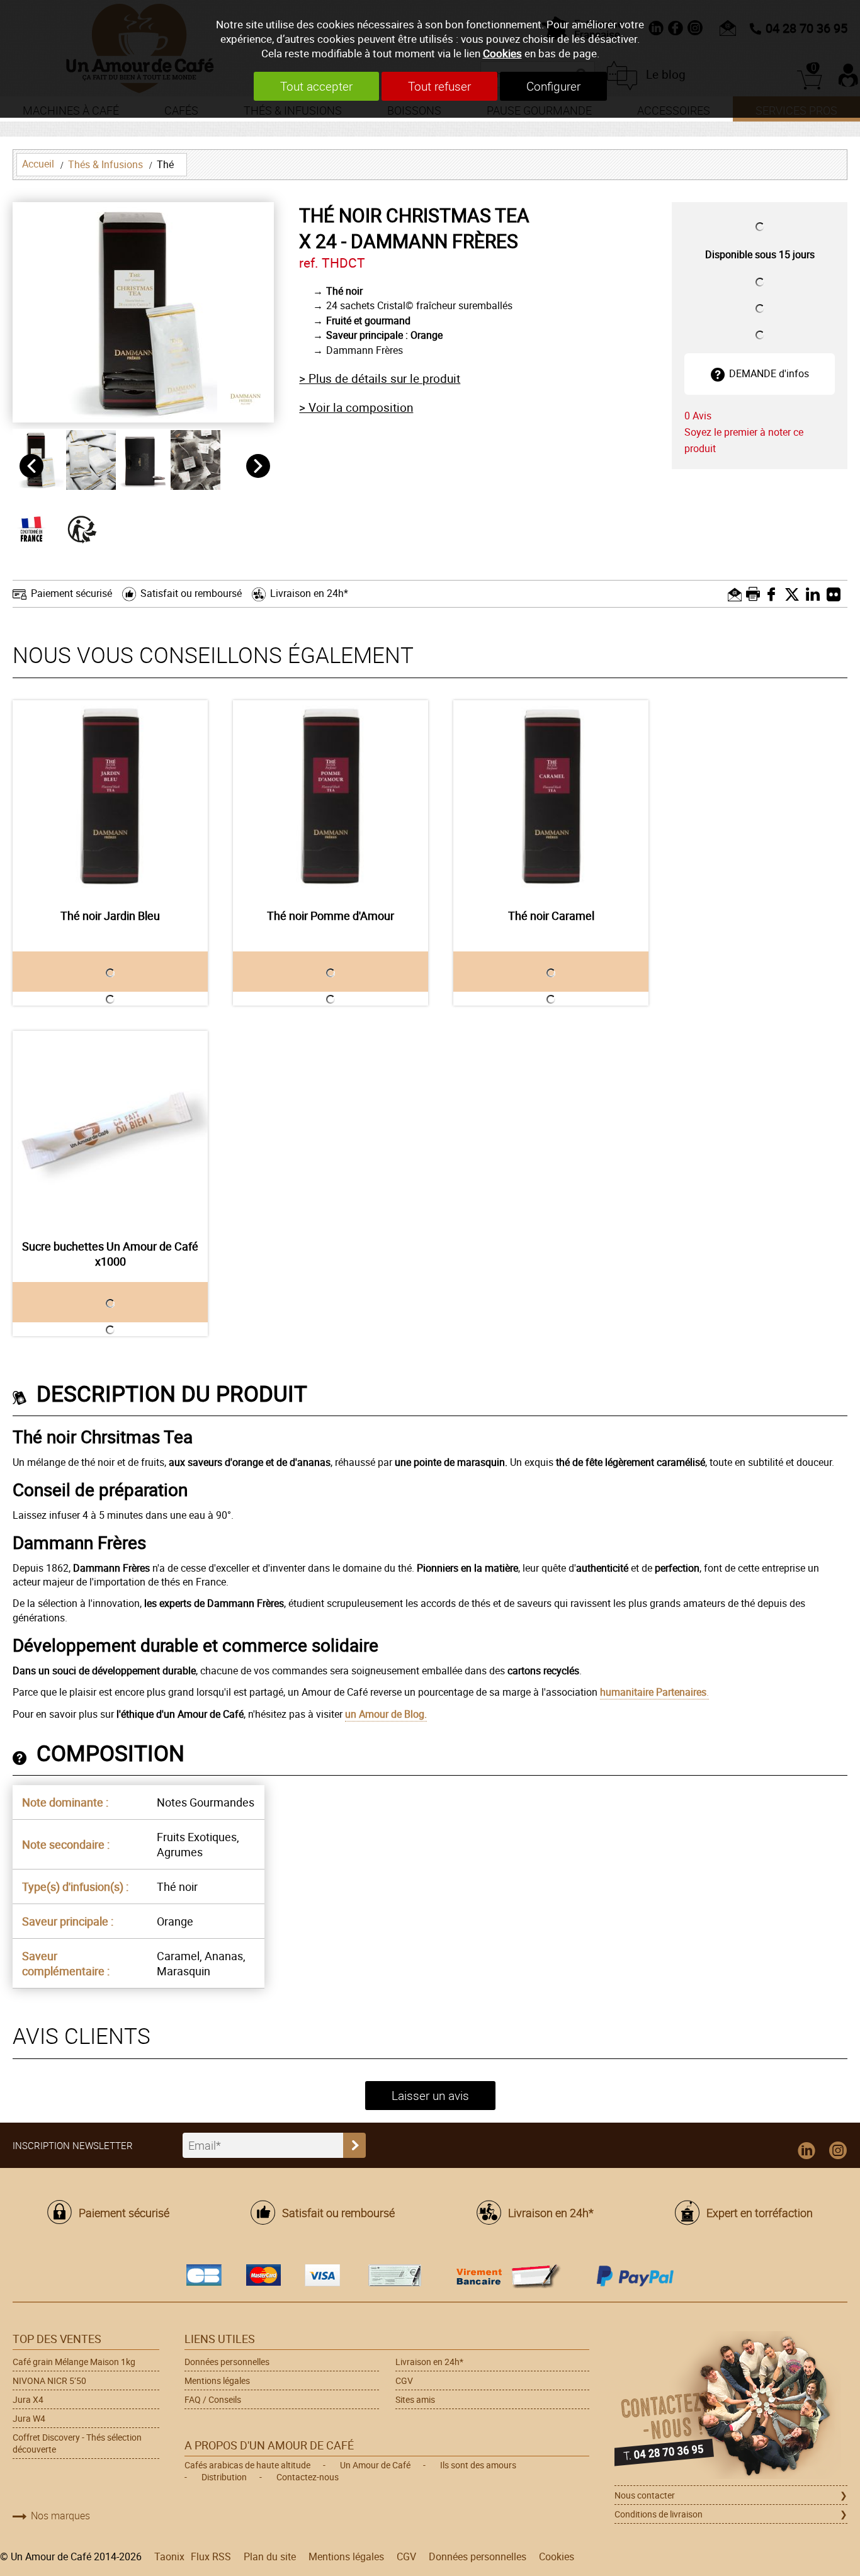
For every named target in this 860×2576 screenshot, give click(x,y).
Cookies (502, 53)
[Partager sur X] (795, 594)
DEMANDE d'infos (769, 373)
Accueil (38, 164)
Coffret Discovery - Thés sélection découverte (77, 2443)
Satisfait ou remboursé (191, 593)
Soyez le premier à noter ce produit (744, 440)
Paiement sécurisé (71, 593)
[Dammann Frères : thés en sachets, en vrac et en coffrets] (246, 398)
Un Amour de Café (375, 2465)
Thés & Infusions (105, 164)
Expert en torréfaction (760, 2213)
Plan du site (270, 2556)
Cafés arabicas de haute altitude (247, 2465)
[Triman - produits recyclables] (88, 528)
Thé (165, 164)
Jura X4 (28, 2399)
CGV (404, 2380)
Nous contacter (645, 2495)
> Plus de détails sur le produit (380, 378)
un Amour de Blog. (386, 1714)
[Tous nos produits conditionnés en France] (38, 528)
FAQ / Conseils (213, 2399)
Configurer (553, 86)
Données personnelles (227, 2362)
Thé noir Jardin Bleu (110, 916)
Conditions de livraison (659, 2514)
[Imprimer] (755, 594)
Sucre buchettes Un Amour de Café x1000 (110, 1254)
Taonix (169, 2556)
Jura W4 (29, 2418)
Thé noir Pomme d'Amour (331, 916)
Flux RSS (211, 2556)
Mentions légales (217, 2380)
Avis (698, 416)
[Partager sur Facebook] (775, 594)
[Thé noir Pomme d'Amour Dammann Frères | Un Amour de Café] (331, 798)
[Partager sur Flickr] (837, 594)
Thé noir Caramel (551, 916)
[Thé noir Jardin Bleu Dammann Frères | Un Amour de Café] (110, 798)
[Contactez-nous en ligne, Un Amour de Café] (731, 2407)
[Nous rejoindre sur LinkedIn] (806, 2151)
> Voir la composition (356, 407)
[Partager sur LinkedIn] (816, 594)
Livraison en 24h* (309, 593)
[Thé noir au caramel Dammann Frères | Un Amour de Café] (551, 798)
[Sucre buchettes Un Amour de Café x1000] (110, 1128)
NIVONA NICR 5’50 (49, 2380)
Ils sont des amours (478, 2465)
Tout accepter (316, 86)
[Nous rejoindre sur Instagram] (838, 2151)
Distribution (224, 2477)
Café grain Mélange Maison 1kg (74, 2362)
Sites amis (415, 2399)
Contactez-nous (308, 2477)
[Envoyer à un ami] (736, 594)
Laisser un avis (430, 2096)
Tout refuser (439, 86)
